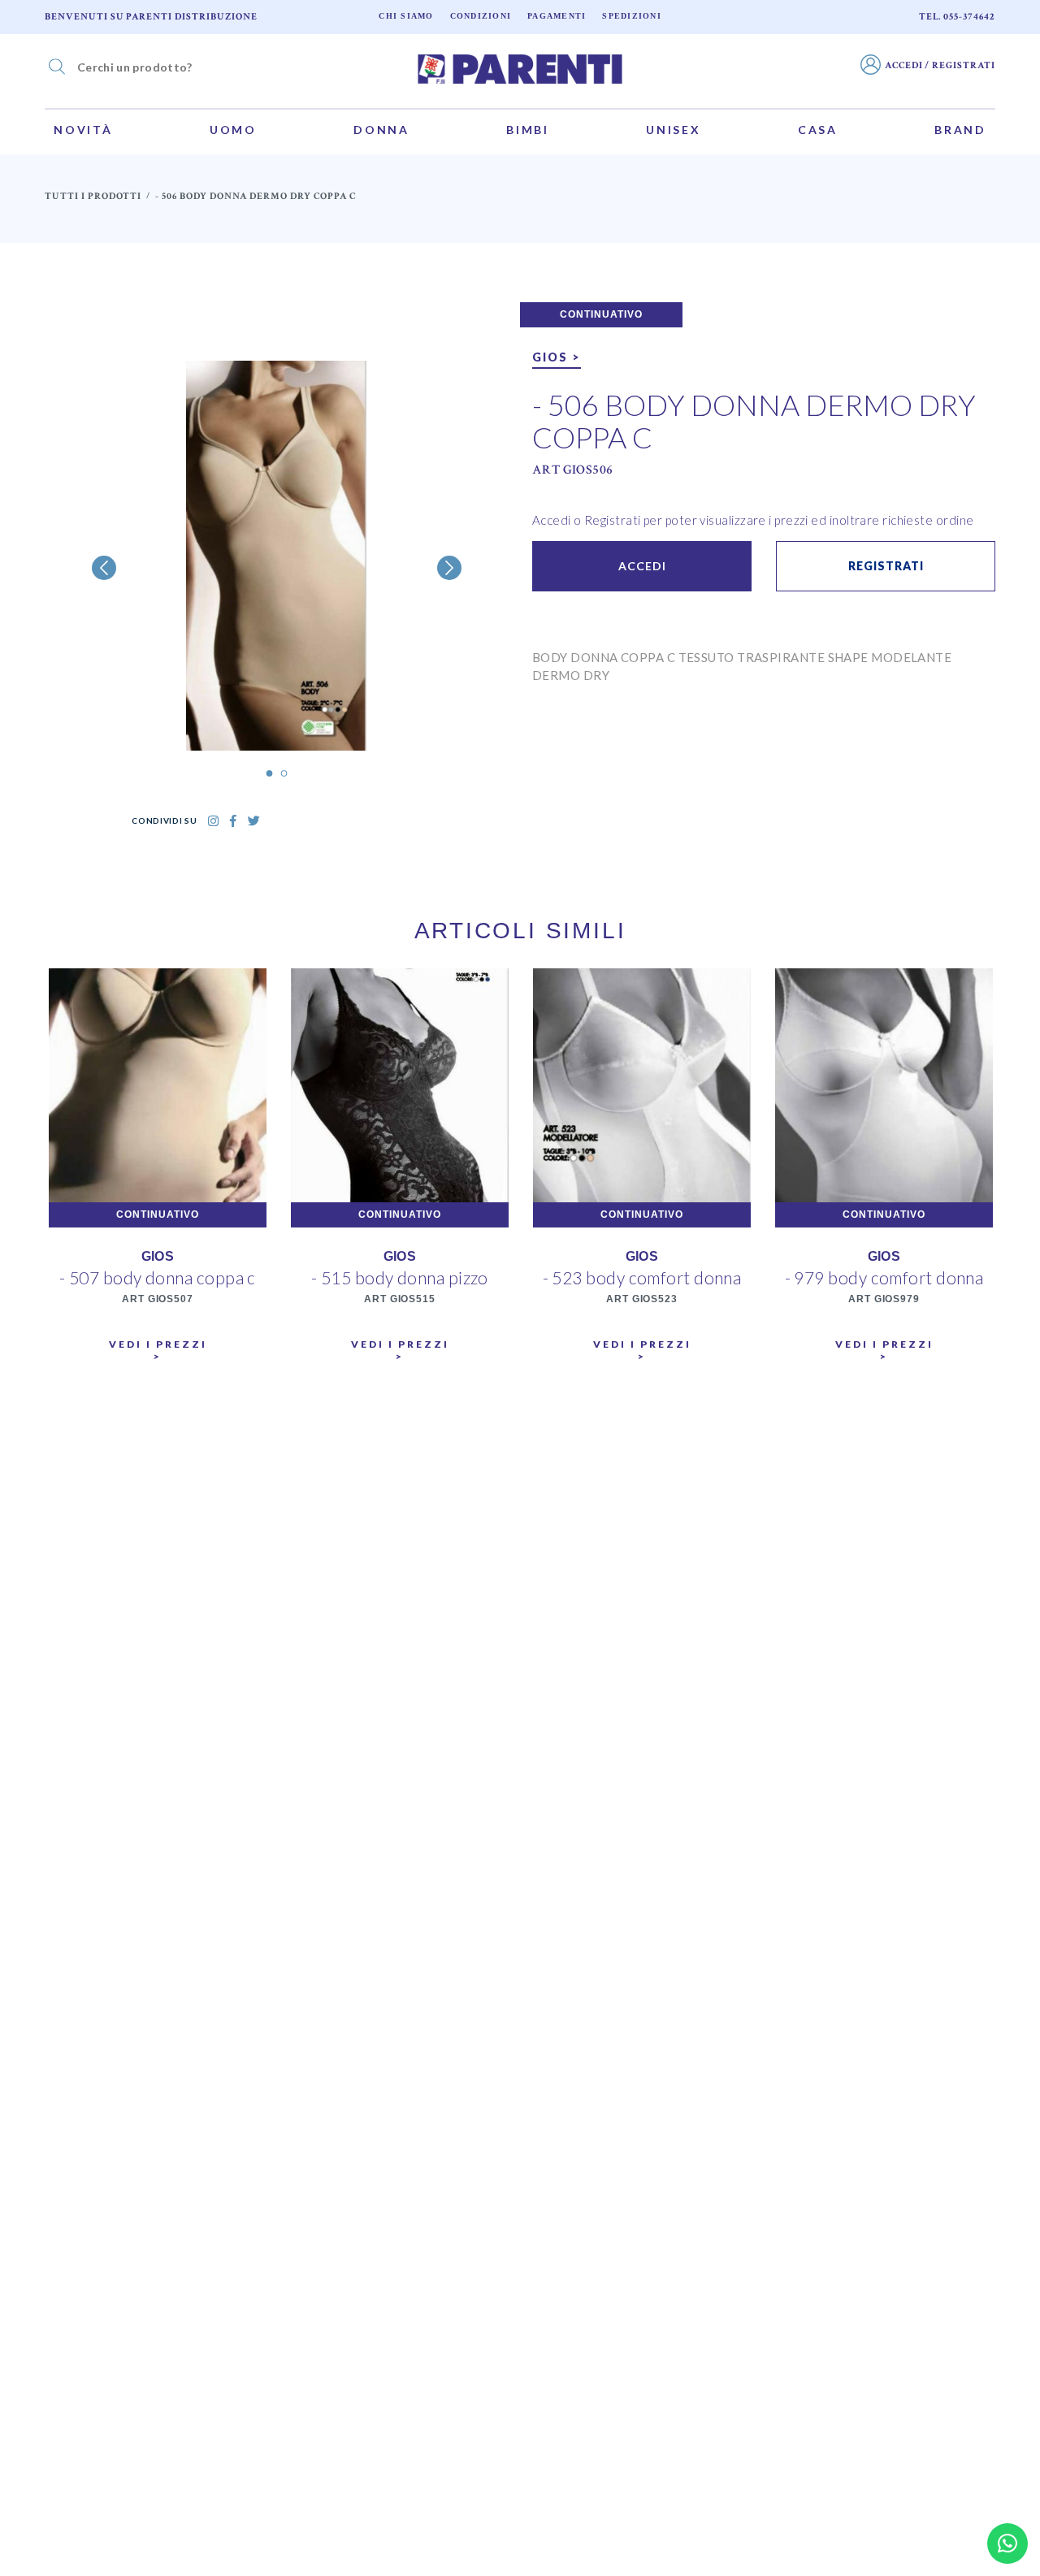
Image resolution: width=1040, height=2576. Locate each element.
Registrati (886, 566)
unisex (674, 130)
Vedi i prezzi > (158, 1350)
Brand (960, 130)
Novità (83, 130)
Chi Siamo (406, 16)
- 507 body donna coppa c (158, 1277)
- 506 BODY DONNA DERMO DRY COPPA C (754, 421)
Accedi (642, 566)
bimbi (528, 130)
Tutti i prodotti (93, 196)
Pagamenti (557, 16)
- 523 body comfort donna (642, 1277)
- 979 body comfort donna (884, 1277)
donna (381, 130)
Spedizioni (632, 16)
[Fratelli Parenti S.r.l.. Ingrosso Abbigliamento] (520, 67)
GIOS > (557, 357)
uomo (233, 130)
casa (818, 130)
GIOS (158, 1256)
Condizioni (481, 16)
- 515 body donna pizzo (400, 1277)
